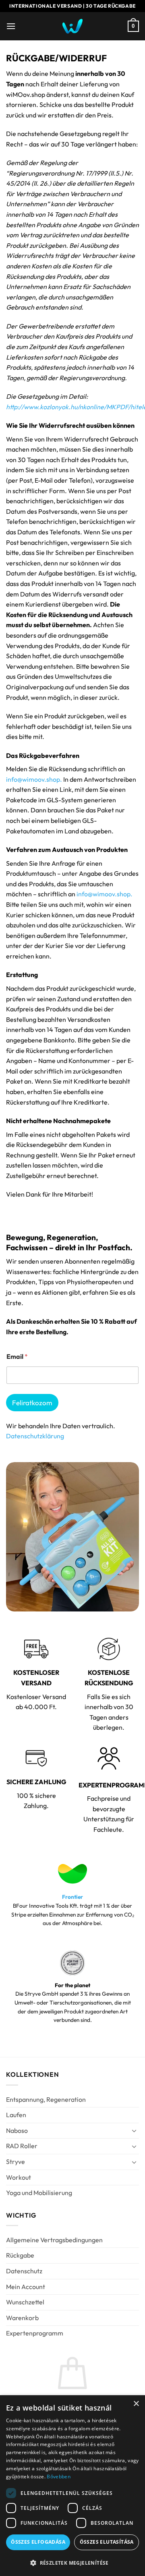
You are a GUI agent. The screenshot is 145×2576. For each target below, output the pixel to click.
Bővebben (58, 2477)
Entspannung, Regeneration (46, 2099)
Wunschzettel (25, 2302)
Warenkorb (22, 2318)
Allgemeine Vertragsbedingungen (54, 2240)
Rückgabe (20, 2255)
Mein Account (26, 2287)
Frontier (72, 1897)
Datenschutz (24, 2271)
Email (17, 1357)
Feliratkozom (32, 1403)
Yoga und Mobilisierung (39, 2193)
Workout (19, 2177)
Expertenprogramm (35, 2333)
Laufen (16, 2115)
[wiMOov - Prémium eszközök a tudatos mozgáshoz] (72, 26)
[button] (11, 26)
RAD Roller (22, 2146)
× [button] (136, 2404)
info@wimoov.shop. (34, 779)
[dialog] (72, 2486)
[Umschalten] (134, 2130)
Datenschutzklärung (35, 1436)
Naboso (17, 2130)
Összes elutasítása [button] (107, 2542)
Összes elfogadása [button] (38, 2542)
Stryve (16, 2162)
